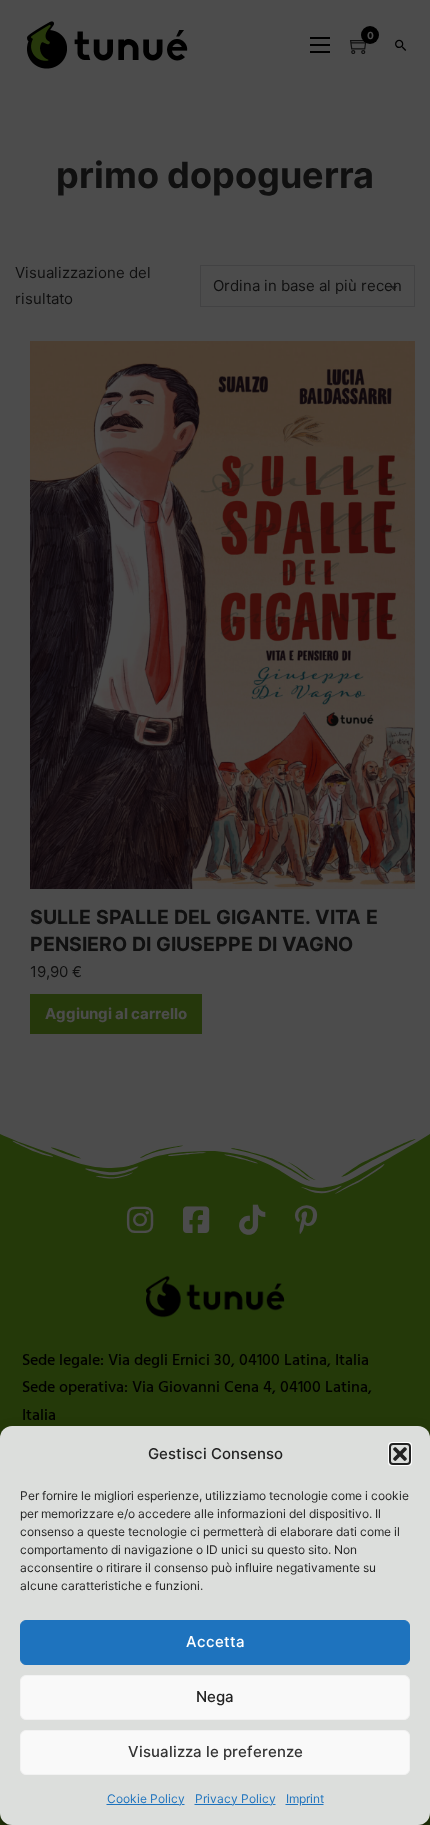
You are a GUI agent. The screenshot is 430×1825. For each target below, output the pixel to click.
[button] (400, 1454)
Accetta (215, 1641)
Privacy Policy (235, 1798)
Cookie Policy (146, 1798)
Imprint (305, 1798)
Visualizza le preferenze (215, 1751)
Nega (215, 1696)
